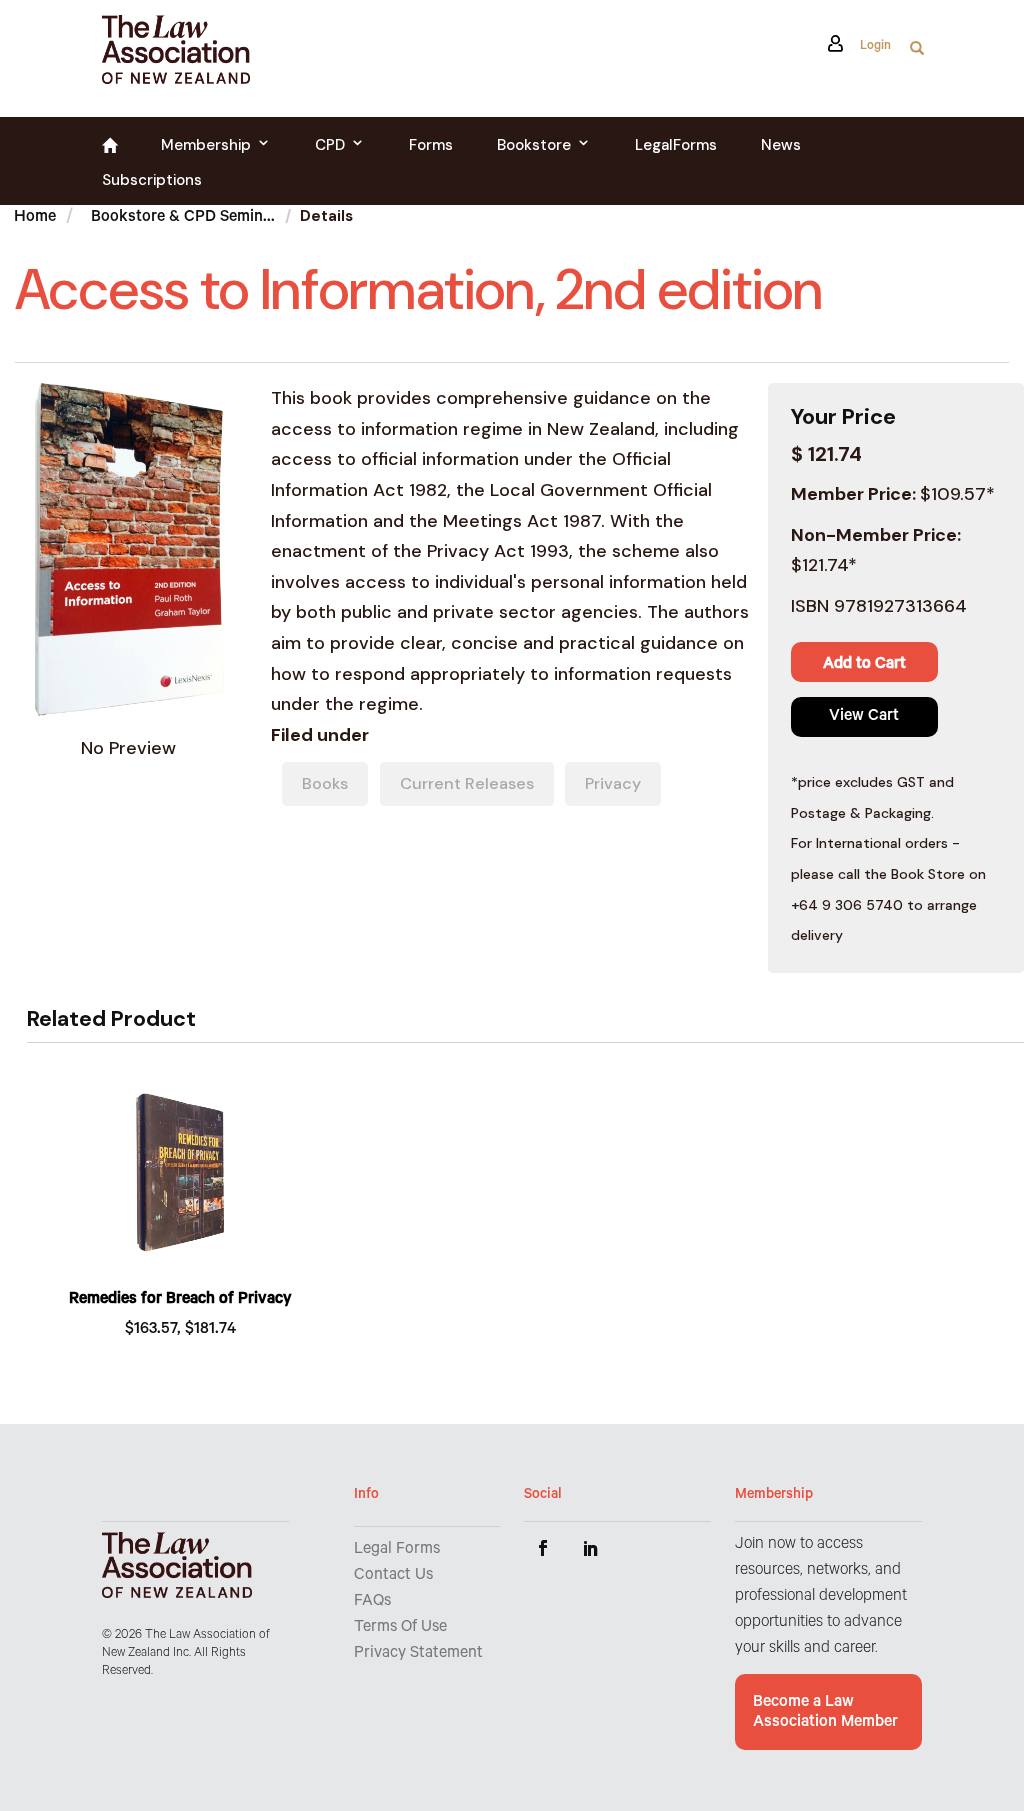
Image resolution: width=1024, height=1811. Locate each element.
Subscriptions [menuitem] (152, 180)
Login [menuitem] (873, 48)
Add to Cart (864, 665)
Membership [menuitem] (206, 145)
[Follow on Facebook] (543, 1548)
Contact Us (393, 1576)
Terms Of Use (400, 1628)
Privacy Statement (418, 1654)
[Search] (917, 53)
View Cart (864, 717)
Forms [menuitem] (431, 145)
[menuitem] (109, 148)
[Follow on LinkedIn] (591, 1548)
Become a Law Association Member (825, 1713)
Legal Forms (397, 1550)
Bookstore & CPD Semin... (183, 218)
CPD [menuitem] (330, 145)
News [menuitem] (781, 145)
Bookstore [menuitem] (534, 145)
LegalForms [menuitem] (676, 145)
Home (35, 218)
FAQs (372, 1602)
